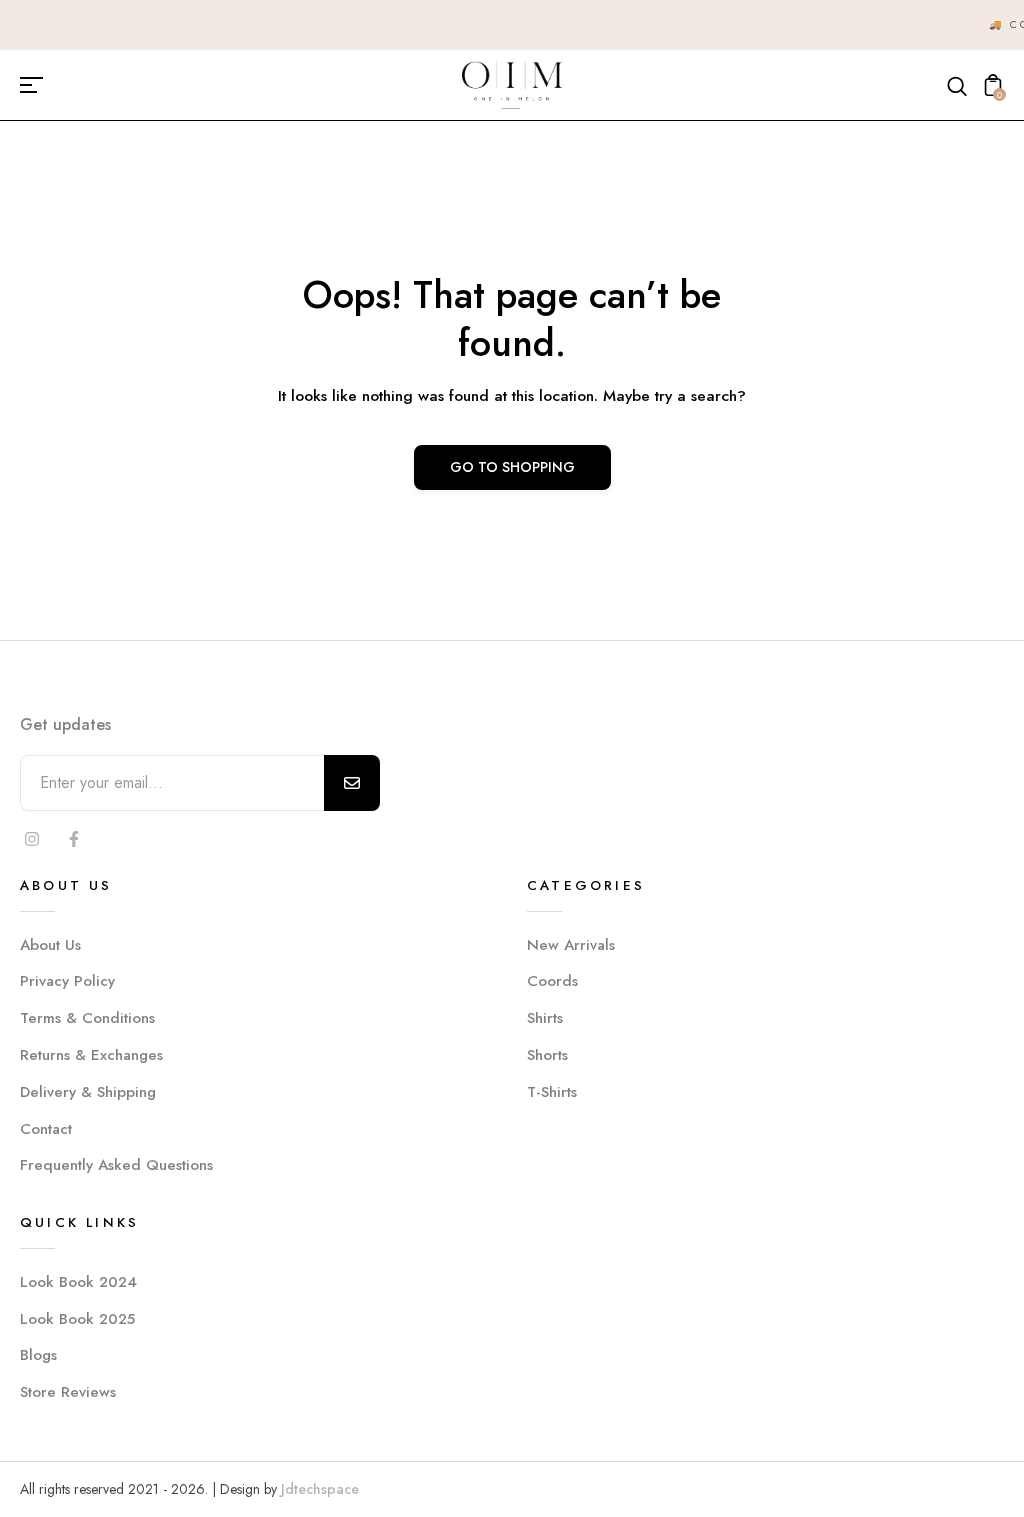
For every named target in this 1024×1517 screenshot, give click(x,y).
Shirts (545, 1018)
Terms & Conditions (87, 1018)
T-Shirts (552, 1092)
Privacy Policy (67, 981)
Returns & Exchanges (91, 1055)
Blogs (38, 1355)
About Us (50, 945)
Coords (552, 981)
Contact (46, 1129)
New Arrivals (571, 945)
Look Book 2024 (78, 1282)
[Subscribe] (352, 783)
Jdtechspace (320, 1489)
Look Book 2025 (77, 1319)
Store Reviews (68, 1392)
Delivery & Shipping (88, 1092)
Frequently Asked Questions (116, 1165)
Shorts (547, 1055)
